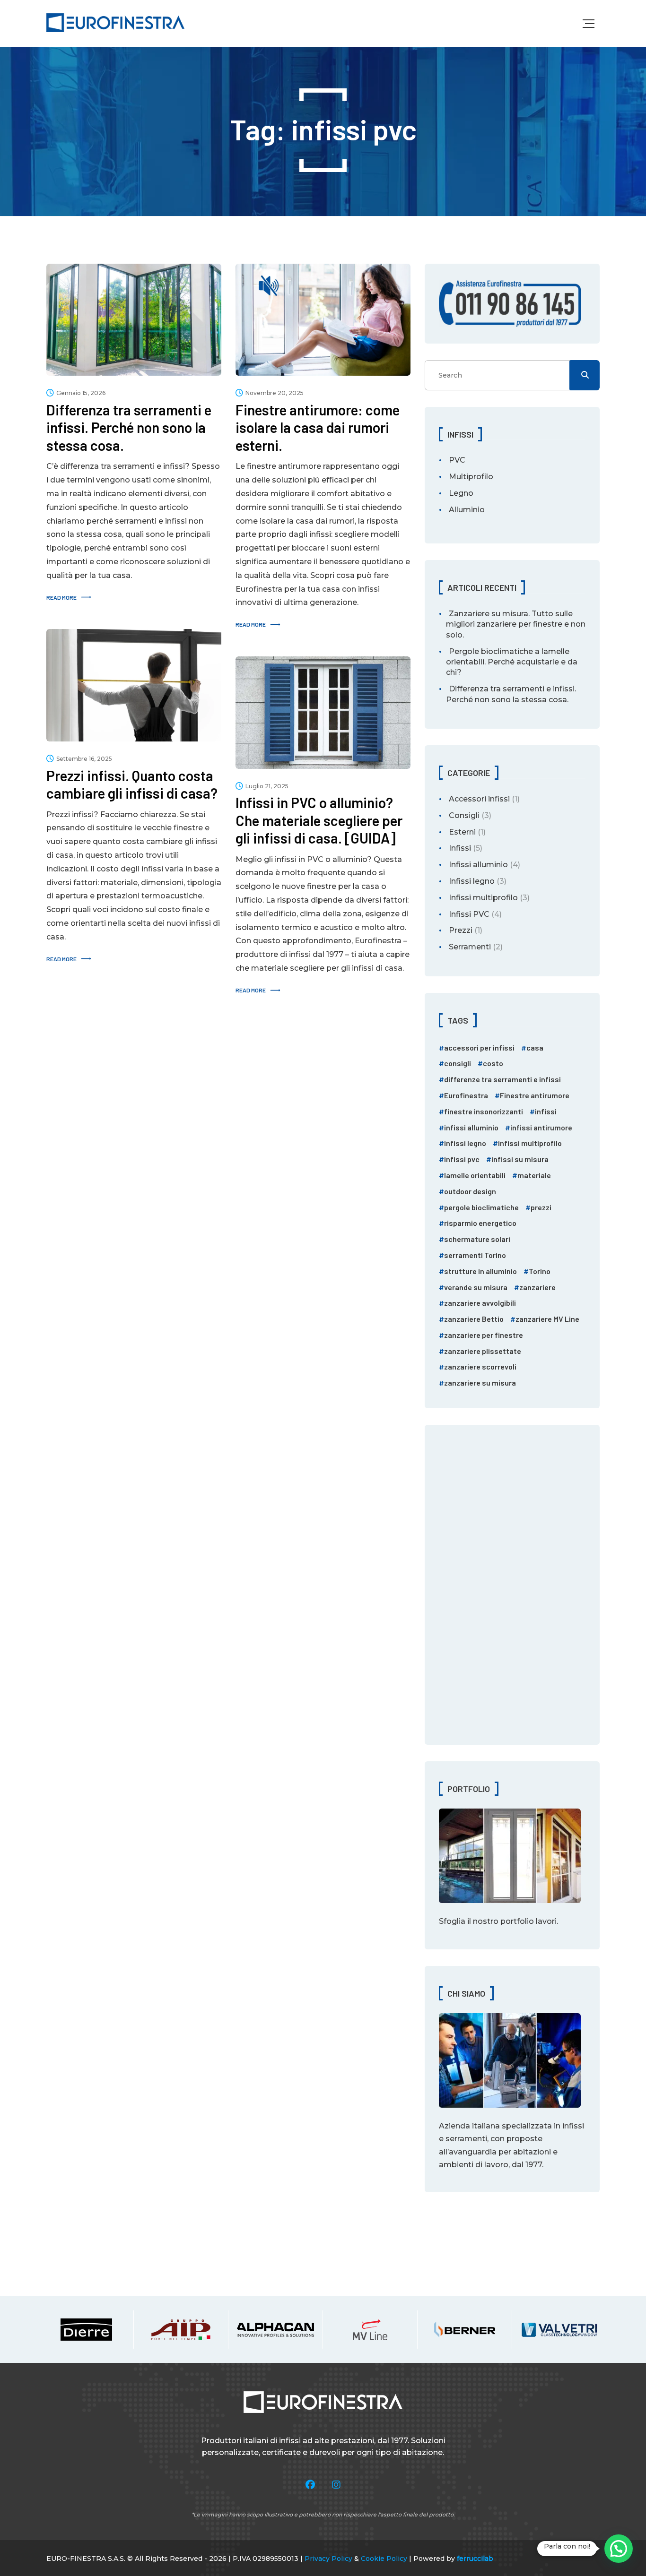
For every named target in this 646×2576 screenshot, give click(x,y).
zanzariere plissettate (483, 1351)
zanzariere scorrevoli (480, 1366)
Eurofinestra (466, 1095)
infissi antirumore (541, 1127)
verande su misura (476, 1287)
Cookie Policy (384, 2559)
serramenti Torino (475, 1255)
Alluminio (467, 510)
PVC (457, 460)
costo (493, 1063)
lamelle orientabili (475, 1175)
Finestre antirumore (535, 1095)
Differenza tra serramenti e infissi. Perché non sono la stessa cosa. (511, 694)
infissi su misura (520, 1159)
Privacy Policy (328, 2559)
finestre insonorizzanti (484, 1111)
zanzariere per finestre (484, 1335)
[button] (619, 2549)
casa (535, 1047)
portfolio (517, 1921)
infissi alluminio (471, 1127)
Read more (61, 597)
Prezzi (461, 930)
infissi (546, 1111)
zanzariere (537, 1287)
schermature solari (477, 1239)
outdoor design (470, 1191)
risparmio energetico (480, 1223)
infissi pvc (462, 1159)
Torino (540, 1271)
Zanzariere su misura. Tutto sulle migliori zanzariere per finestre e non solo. (516, 624)
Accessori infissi (479, 799)
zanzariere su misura (480, 1383)
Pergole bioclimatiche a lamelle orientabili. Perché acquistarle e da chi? (512, 662)
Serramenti (470, 947)
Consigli (464, 815)
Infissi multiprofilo (483, 898)
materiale (534, 1175)
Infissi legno (472, 881)
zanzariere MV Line (547, 1319)
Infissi (460, 848)
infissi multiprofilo (530, 1143)
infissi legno (465, 1143)
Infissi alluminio (478, 865)
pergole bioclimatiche (481, 1207)
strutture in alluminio (480, 1271)
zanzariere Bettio (474, 1319)
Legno (461, 493)
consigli (458, 1063)
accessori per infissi (479, 1047)
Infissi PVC (469, 914)
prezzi (541, 1207)
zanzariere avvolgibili (480, 1303)
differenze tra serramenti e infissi (502, 1079)
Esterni (462, 832)
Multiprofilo (471, 477)
